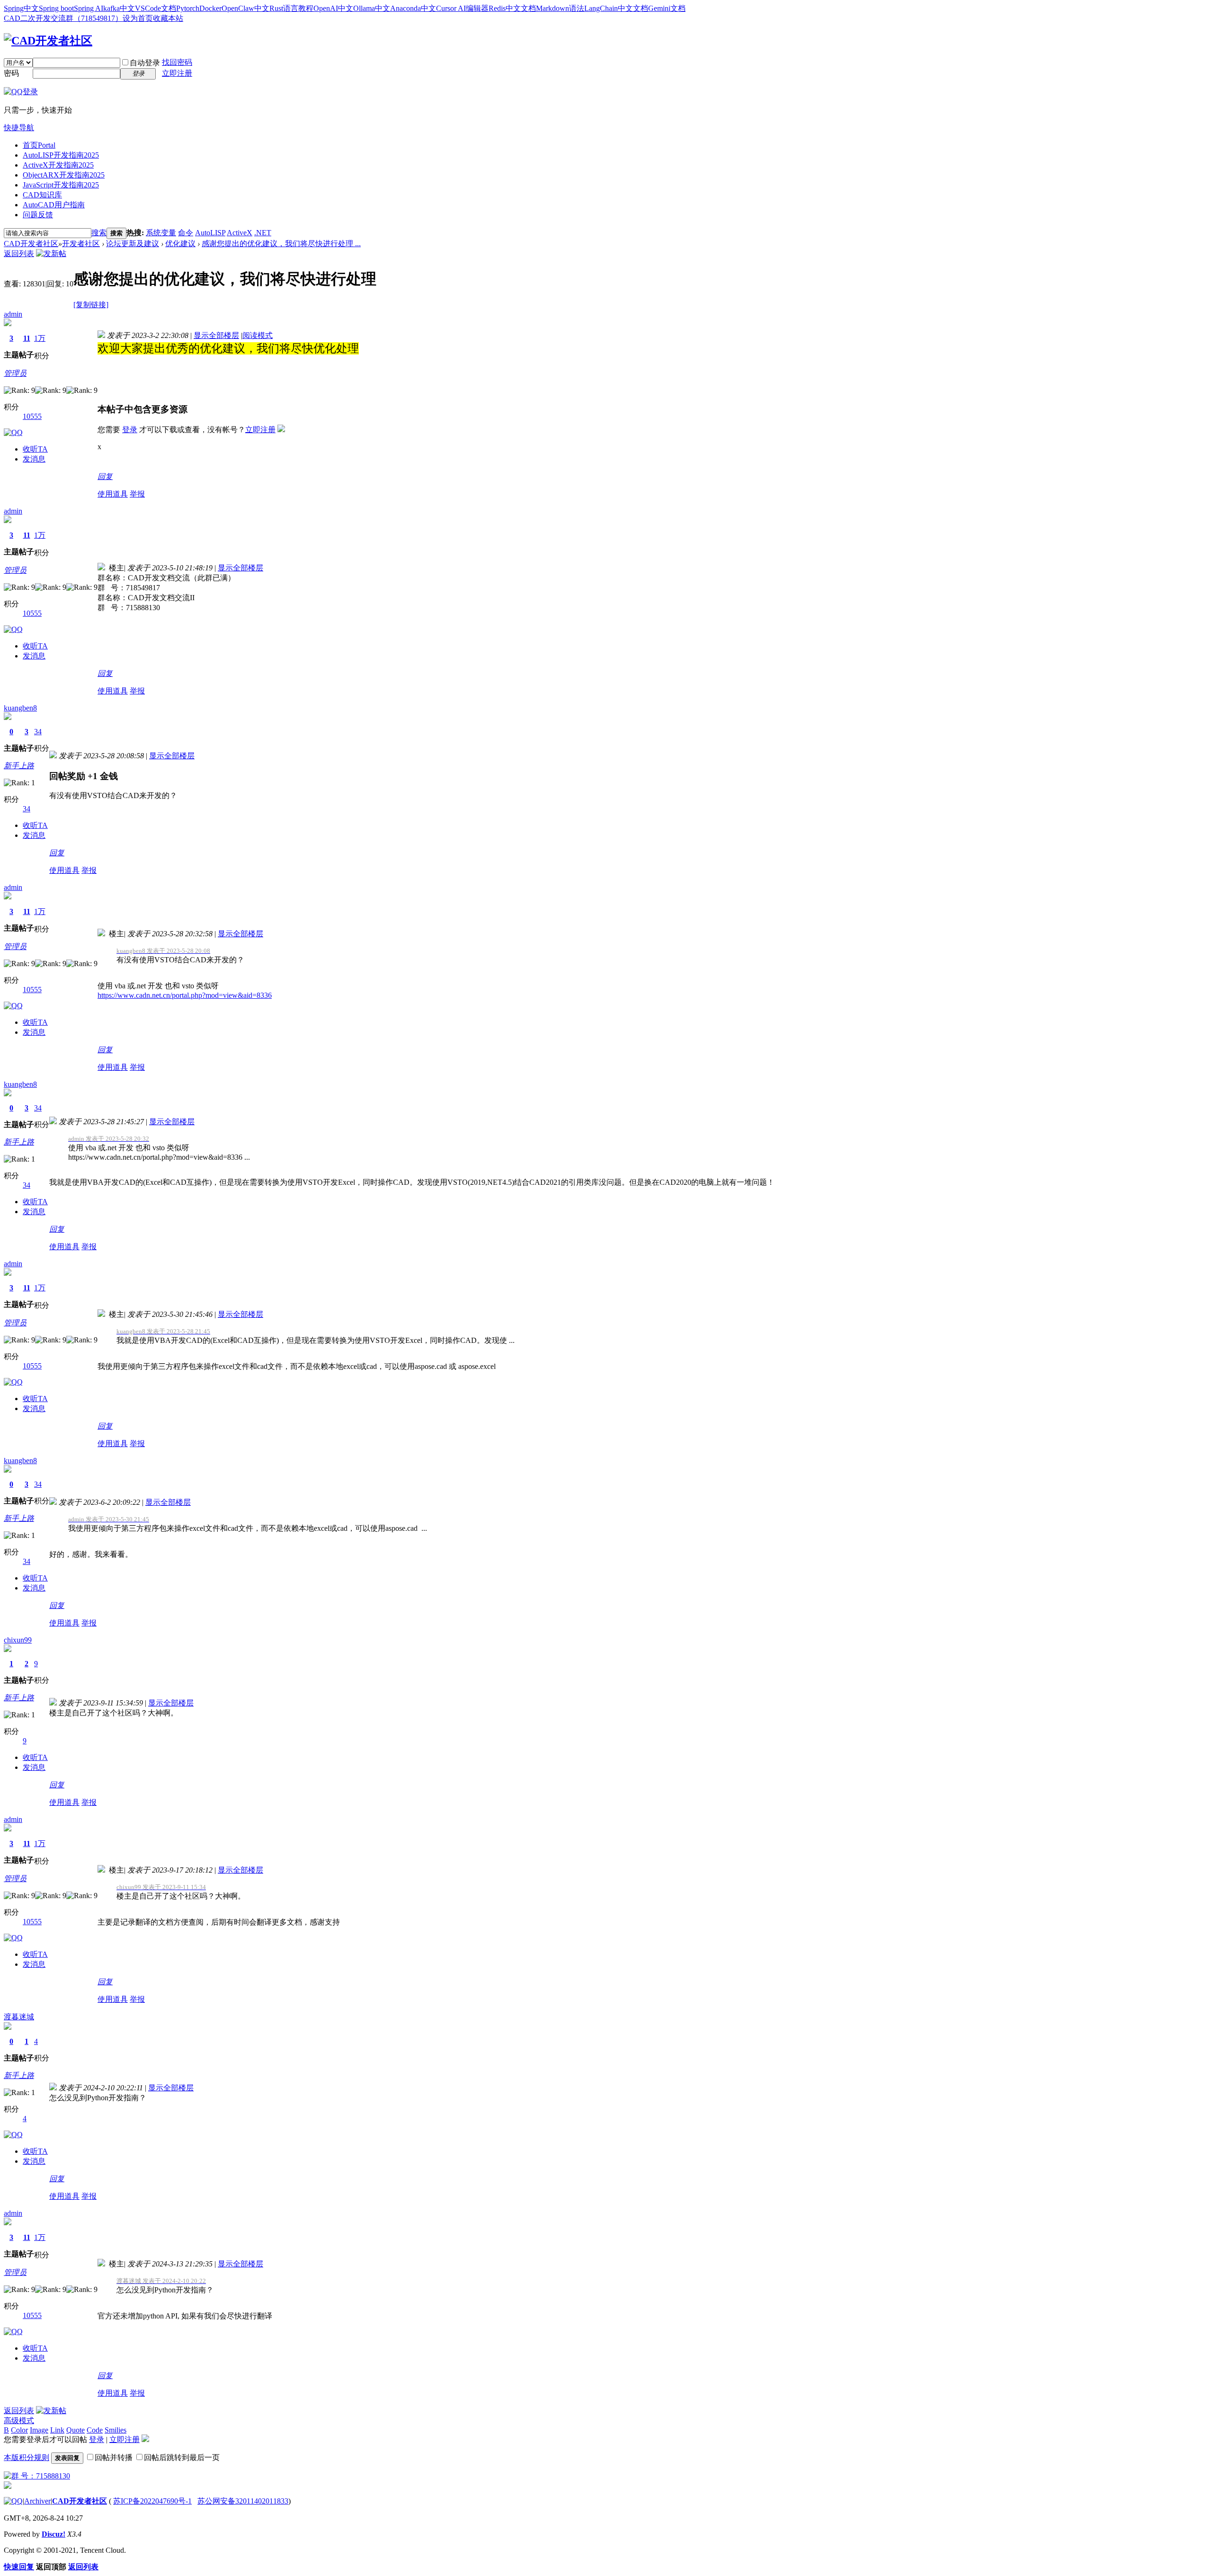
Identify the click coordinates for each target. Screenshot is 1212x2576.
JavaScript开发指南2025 (61, 185)
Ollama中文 (372, 8)
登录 (130, 430)
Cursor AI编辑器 (462, 8)
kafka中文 (119, 8)
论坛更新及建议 (133, 244)
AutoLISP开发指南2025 (61, 155)
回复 (105, 476)
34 (38, 732)
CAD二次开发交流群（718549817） (63, 18)
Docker (210, 8)
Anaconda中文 (413, 8)
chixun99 (18, 1640)
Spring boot (56, 8)
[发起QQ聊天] (13, 432)
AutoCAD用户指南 (54, 205)
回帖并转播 (114, 2457)
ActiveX (240, 233)
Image (39, 2430)
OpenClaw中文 (245, 8)
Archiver (37, 2501)
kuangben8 (20, 708)
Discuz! (53, 2534)
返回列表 (19, 253)
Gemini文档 (667, 8)
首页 (39, 145)
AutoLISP (210, 233)
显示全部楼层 (216, 335)
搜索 (99, 233)
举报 (137, 494)
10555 (32, 416)
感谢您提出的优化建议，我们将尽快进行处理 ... (281, 244)
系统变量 (161, 233)
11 (27, 338)
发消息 (34, 459)
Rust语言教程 (291, 8)
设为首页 (138, 18)
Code (95, 2430)
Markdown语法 (560, 8)
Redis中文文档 (512, 8)
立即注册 (177, 73)
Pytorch (188, 8)
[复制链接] (91, 305)
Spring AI (89, 8)
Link (57, 2430)
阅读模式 (258, 335)
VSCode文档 (156, 8)
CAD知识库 (42, 195)
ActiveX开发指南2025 (58, 165)
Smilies (116, 2430)
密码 (11, 73)
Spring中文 (21, 8)
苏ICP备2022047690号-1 (152, 2501)
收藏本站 (168, 18)
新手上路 (19, 766)
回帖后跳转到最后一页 (182, 2457)
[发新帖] (51, 253)
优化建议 (180, 244)
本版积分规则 (27, 2457)
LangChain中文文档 (616, 8)
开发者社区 (81, 244)
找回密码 (177, 62)
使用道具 (113, 494)
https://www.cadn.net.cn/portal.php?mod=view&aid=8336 (185, 995)
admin (13, 314)
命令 (186, 233)
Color (19, 2430)
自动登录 (145, 63)
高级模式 (19, 2421)
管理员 (15, 373)
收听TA (35, 449)
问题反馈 (38, 215)
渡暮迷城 (19, 2017)
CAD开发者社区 (31, 244)
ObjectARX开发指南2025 (64, 175)
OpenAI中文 (333, 8)
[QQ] (13, 2501)
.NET (263, 233)
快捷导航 (19, 128)
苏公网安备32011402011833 (243, 2501)
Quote (76, 2430)
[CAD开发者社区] (48, 41)
